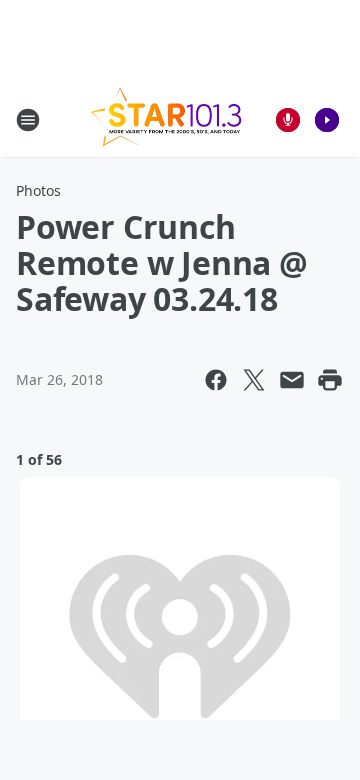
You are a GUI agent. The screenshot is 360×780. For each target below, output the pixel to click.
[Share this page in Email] (292, 380)
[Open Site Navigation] (28, 120)
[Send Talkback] (288, 120)
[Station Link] (166, 119)
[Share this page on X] (254, 380)
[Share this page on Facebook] (216, 380)
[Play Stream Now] (327, 120)
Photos (38, 190)
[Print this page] (330, 380)
